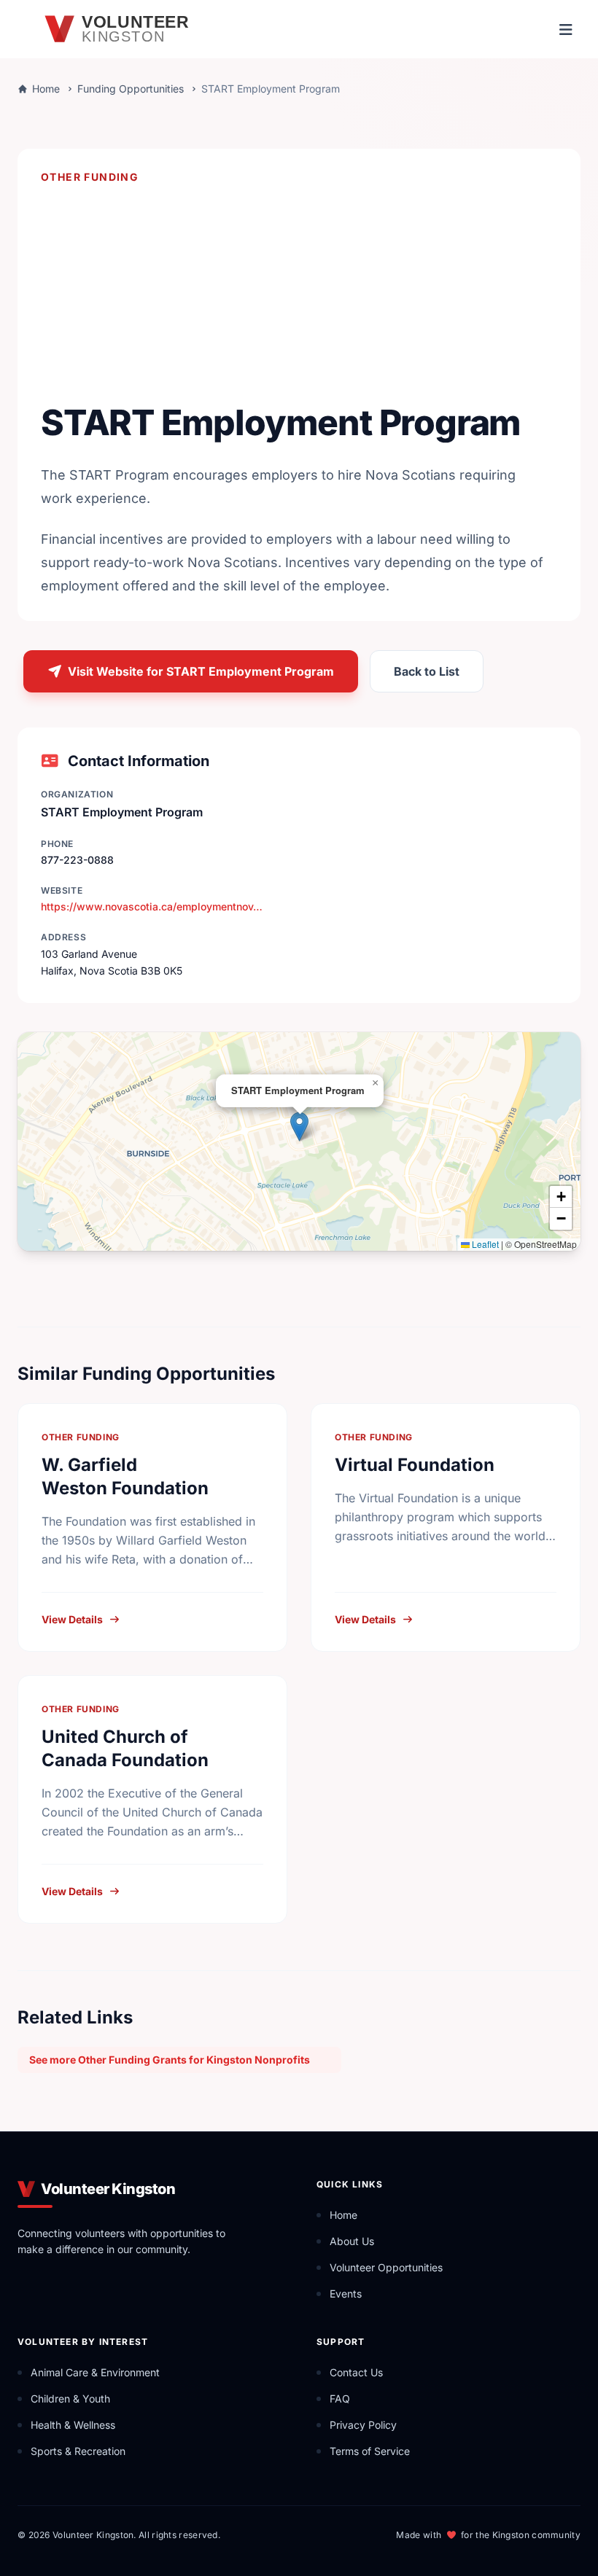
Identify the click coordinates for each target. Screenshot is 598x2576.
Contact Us (356, 2372)
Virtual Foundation (415, 1465)
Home (46, 89)
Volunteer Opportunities (386, 2267)
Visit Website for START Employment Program (201, 671)
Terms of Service (370, 2451)
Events (346, 2294)
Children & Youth (70, 2399)
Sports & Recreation (78, 2451)
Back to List (427, 671)
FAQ (340, 2399)
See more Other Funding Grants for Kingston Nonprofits (170, 2060)
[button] (299, 1127)
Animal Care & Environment (95, 2372)
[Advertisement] (299, 292)
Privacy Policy (363, 2425)
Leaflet (484, 1244)
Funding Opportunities (131, 89)
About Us (352, 2241)
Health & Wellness (73, 2425)
